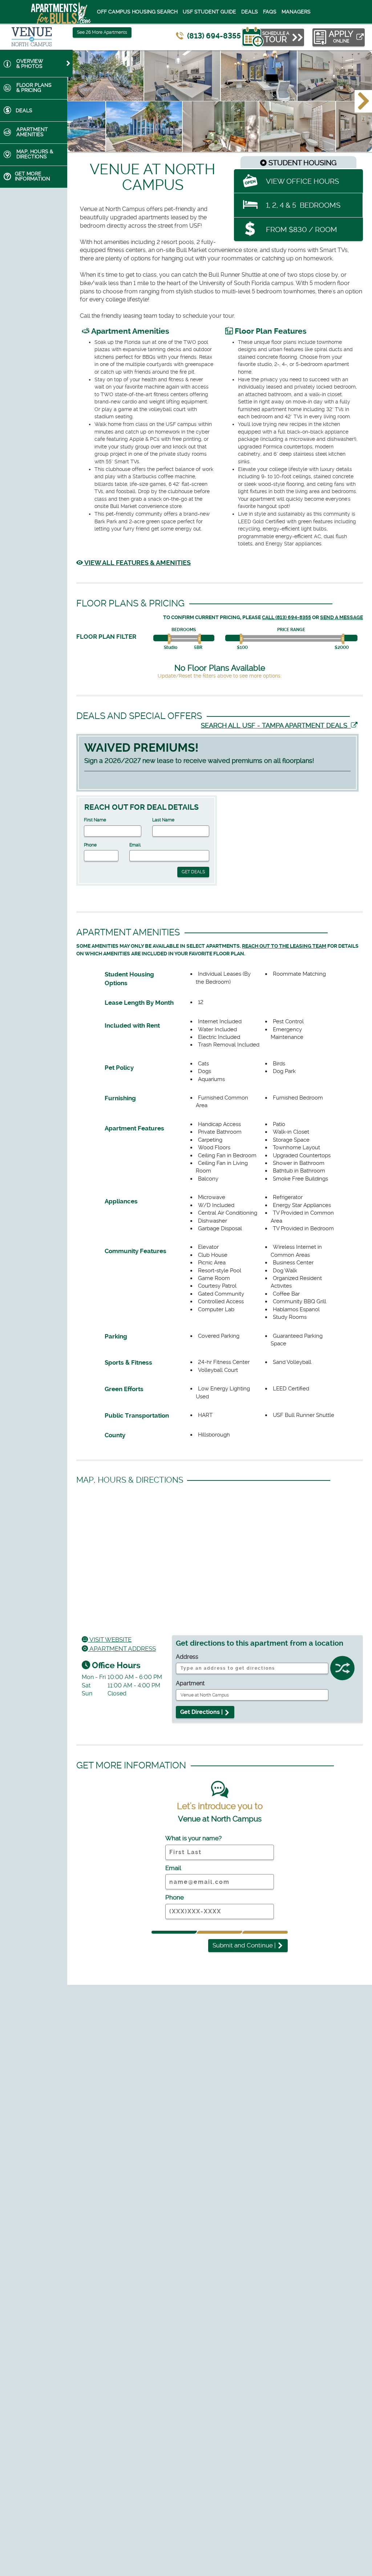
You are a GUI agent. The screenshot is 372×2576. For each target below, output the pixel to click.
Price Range (291, 630)
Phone (90, 845)
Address (187, 1657)
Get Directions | (202, 1712)
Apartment (190, 1683)
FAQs (270, 12)
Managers (296, 12)
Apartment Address (122, 1649)
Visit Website (110, 1640)
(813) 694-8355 (214, 36)
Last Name (163, 820)
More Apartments (102, 32)
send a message (341, 617)
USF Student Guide (209, 12)
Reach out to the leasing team (284, 946)
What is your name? (193, 1838)
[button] (363, 101)
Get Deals (193, 872)
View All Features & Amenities (137, 563)
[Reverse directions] (342, 1670)
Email (135, 845)
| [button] (245, 1945)
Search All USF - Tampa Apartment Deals (276, 725)
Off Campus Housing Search (137, 12)
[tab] (36, 63)
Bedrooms (184, 630)
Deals (250, 12)
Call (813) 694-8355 (286, 617)
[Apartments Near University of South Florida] (52, 12)
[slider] (171, 639)
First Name (95, 820)
